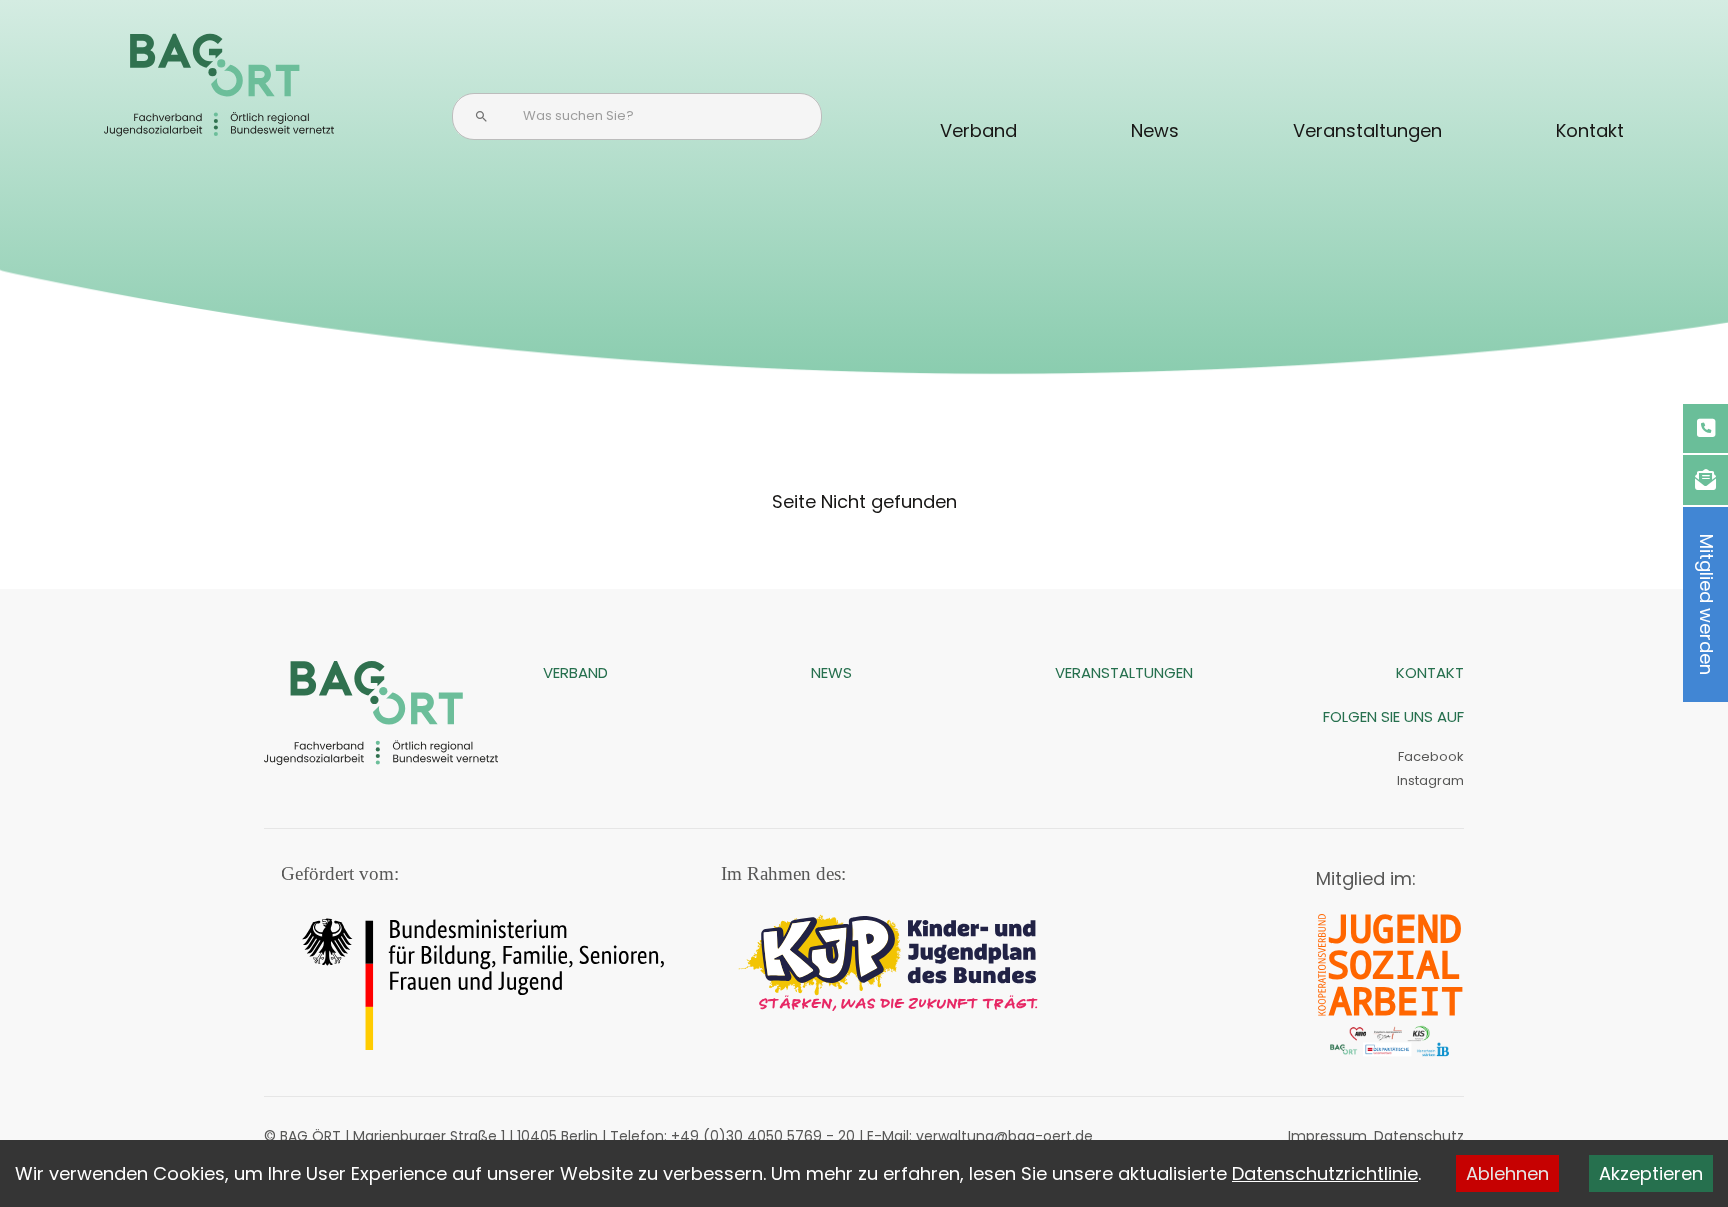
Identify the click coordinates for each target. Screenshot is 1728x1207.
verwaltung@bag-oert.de (1004, 1136)
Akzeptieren (1651, 1173)
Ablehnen (1507, 1173)
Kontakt (1590, 130)
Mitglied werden (1706, 604)
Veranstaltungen (1367, 130)
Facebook (1431, 756)
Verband (978, 130)
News (1155, 130)
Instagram (1429, 780)
